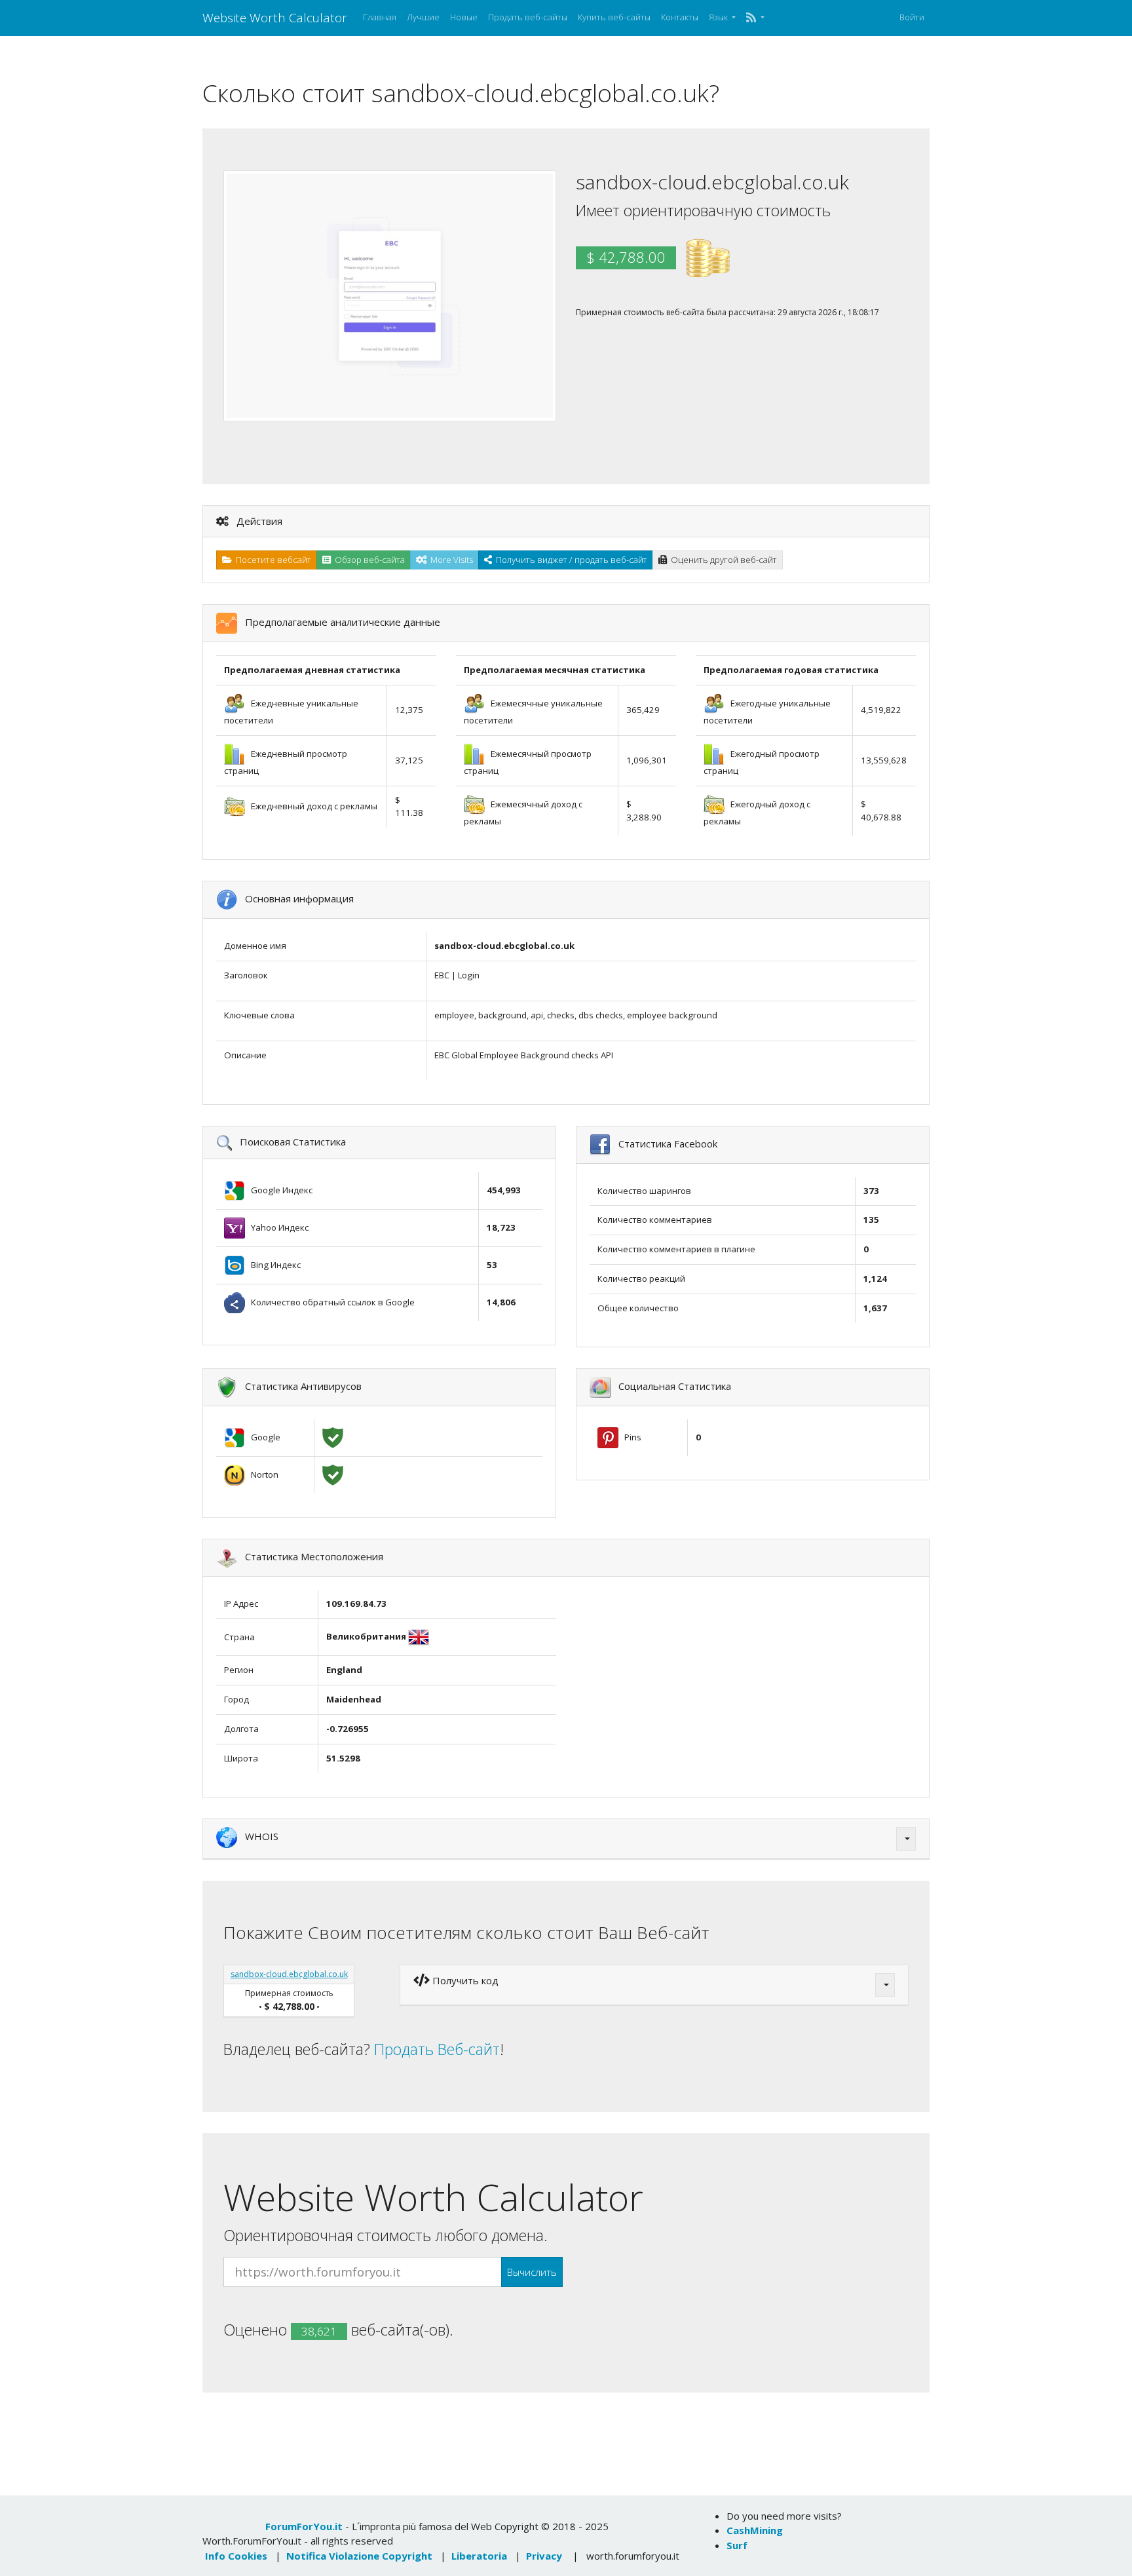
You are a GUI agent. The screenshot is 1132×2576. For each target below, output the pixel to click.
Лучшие (423, 17)
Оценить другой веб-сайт (722, 560)
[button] (755, 18)
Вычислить (532, 2272)
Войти (912, 17)
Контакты (680, 17)
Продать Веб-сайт (437, 2049)
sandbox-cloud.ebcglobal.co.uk (289, 1974)
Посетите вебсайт (272, 560)
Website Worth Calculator (275, 17)
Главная (380, 17)
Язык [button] (719, 17)
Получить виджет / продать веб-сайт (570, 560)
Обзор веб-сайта (368, 560)
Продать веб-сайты (528, 17)
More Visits (450, 560)
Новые (464, 17)
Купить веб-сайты (614, 17)
